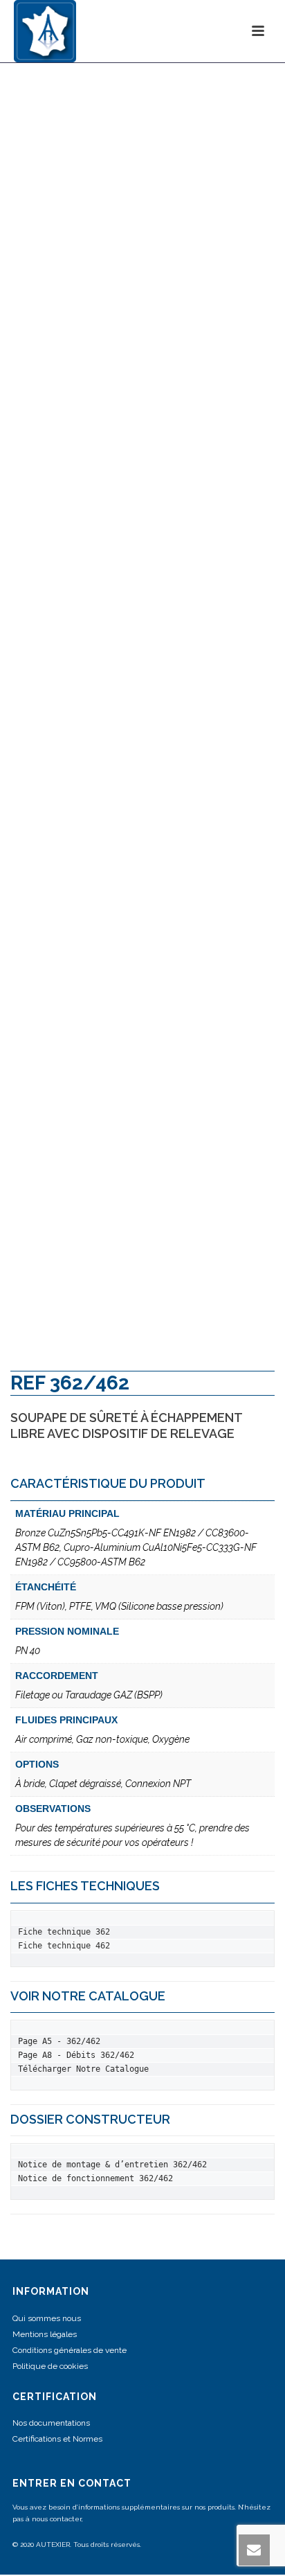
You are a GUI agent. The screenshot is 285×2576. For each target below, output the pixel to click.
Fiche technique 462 (64, 1946)
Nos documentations (51, 2423)
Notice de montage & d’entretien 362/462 (112, 2165)
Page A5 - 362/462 (59, 2041)
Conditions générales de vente (70, 2350)
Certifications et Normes (57, 2439)
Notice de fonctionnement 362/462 (95, 2178)
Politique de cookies (50, 2366)
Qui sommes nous (47, 2318)
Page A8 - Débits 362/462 (76, 2055)
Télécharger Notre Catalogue (83, 2069)
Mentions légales (45, 2334)
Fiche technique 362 (64, 1932)
